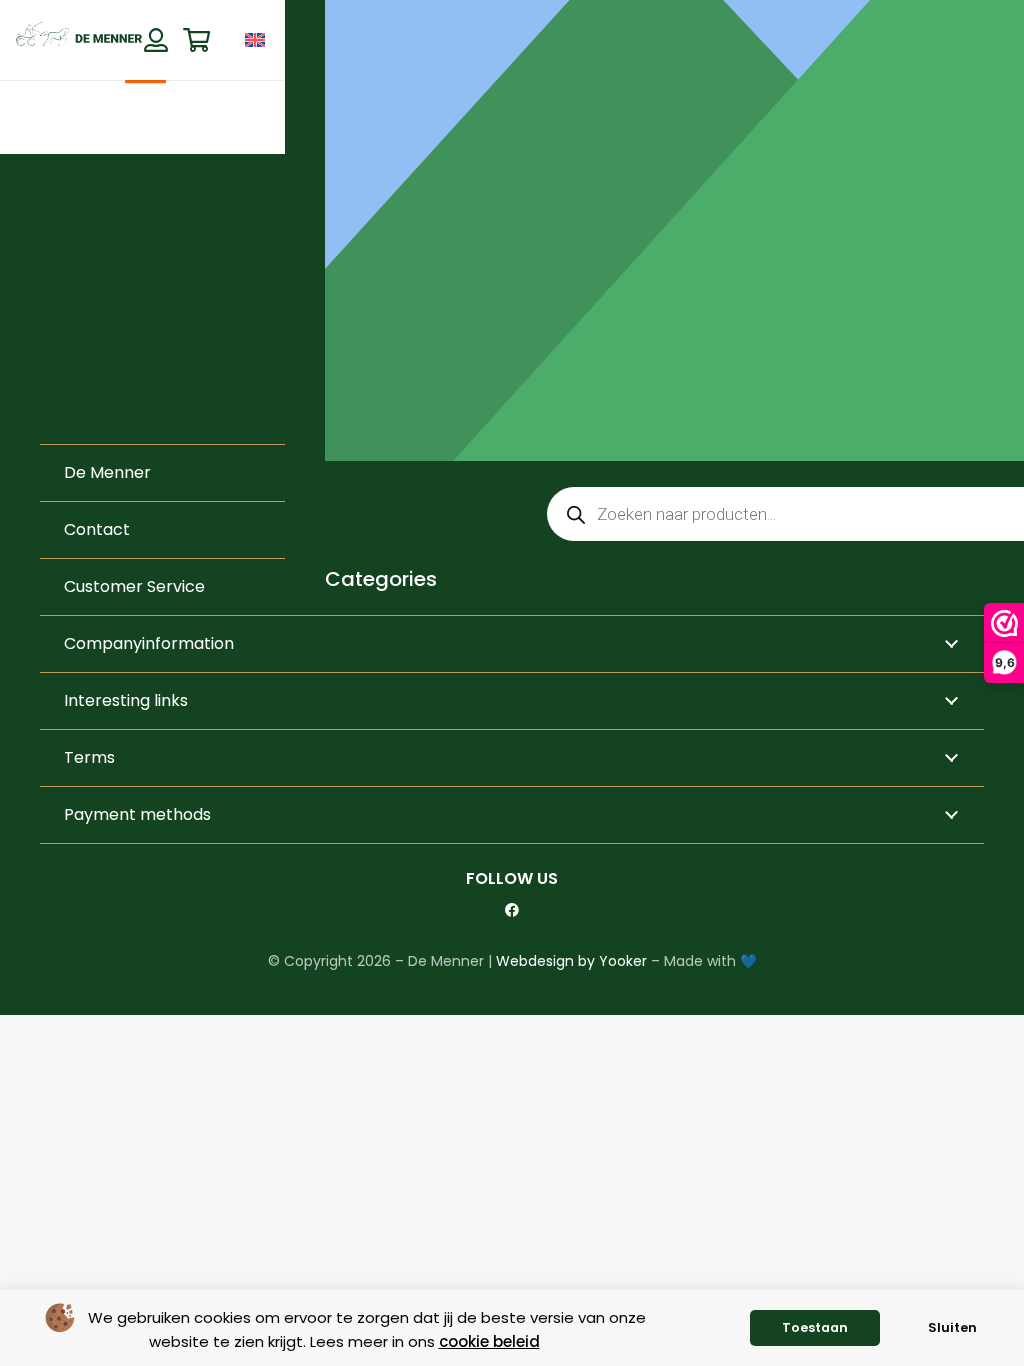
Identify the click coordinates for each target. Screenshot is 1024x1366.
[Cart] (196, 40)
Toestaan (815, 1327)
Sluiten (952, 1327)
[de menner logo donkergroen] (79, 40)
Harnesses (366, 652)
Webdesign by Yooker (571, 961)
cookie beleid (489, 1341)
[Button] (155, 40)
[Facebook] (512, 910)
